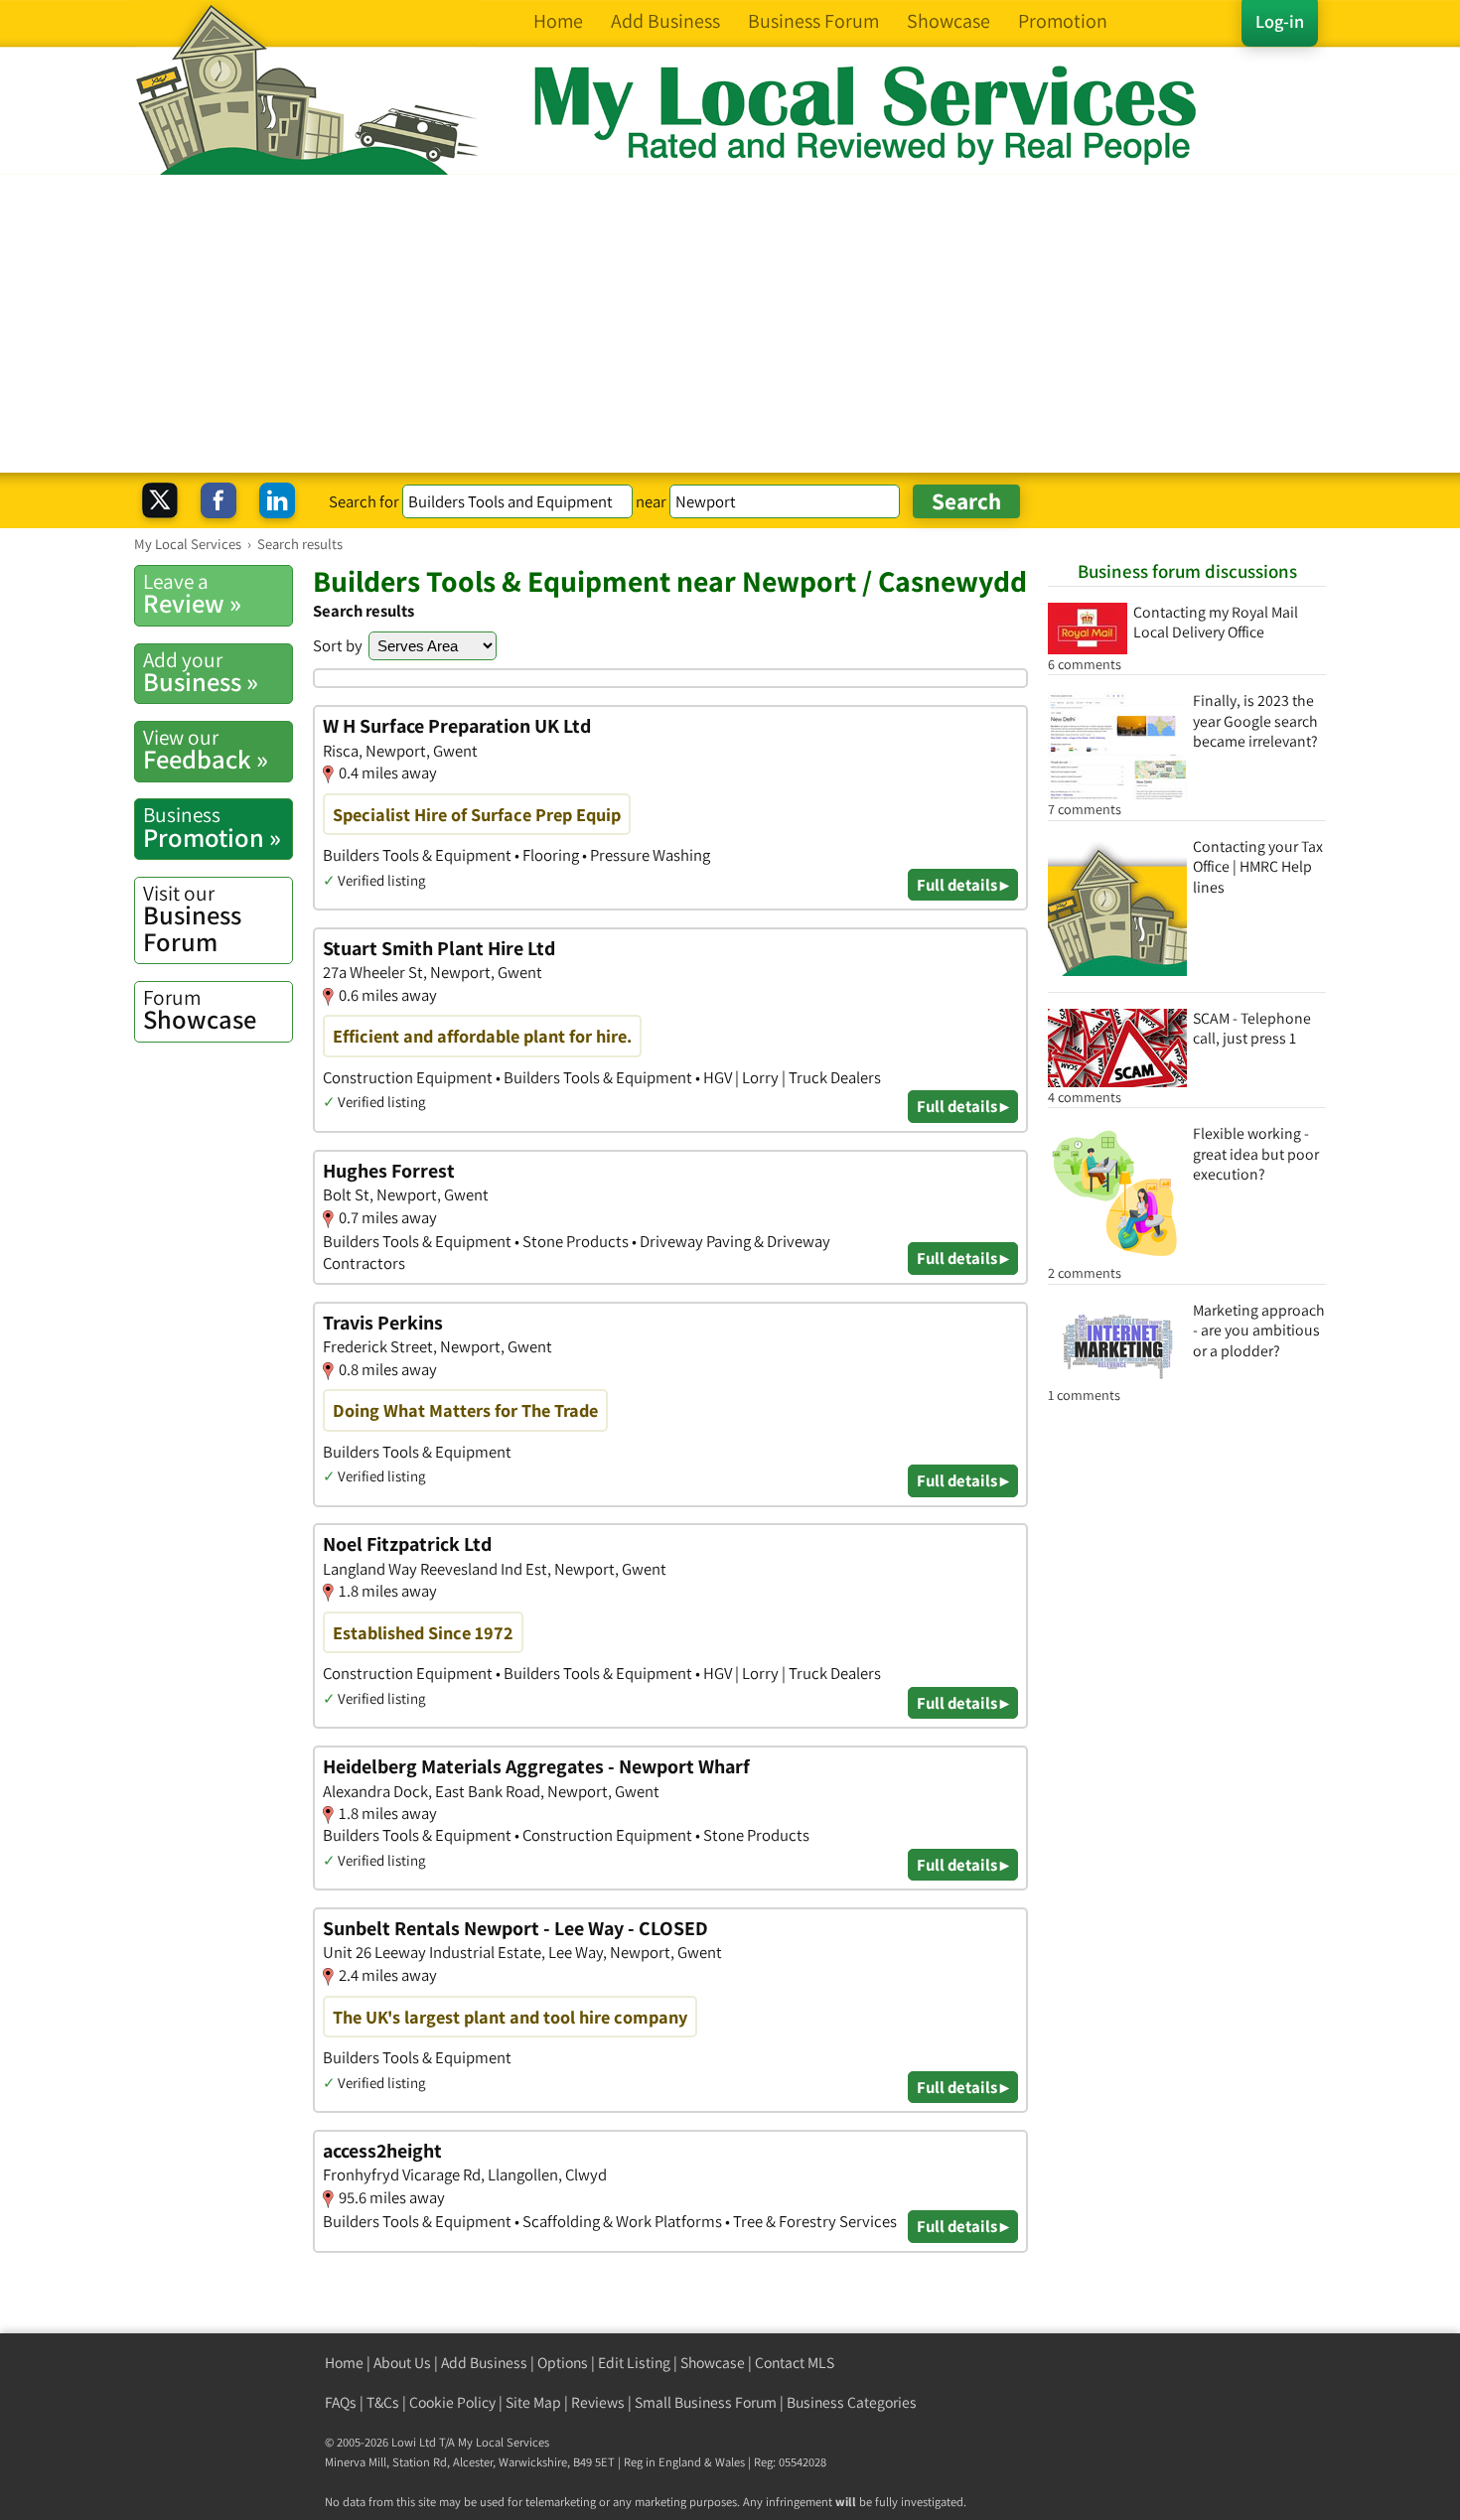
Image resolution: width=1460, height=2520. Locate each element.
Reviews (598, 2402)
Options (563, 2363)
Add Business (484, 2363)
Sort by (338, 645)
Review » (192, 594)
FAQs (341, 2402)
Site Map (533, 2402)
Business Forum (192, 919)
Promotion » (212, 827)
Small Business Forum (706, 2402)
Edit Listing (634, 2363)
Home (344, 2363)
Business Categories (852, 2402)
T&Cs (383, 2402)
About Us (402, 2363)
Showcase (200, 1010)
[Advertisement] (730, 324)
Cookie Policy (452, 2402)
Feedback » (206, 750)
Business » (201, 672)
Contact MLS (795, 2363)
